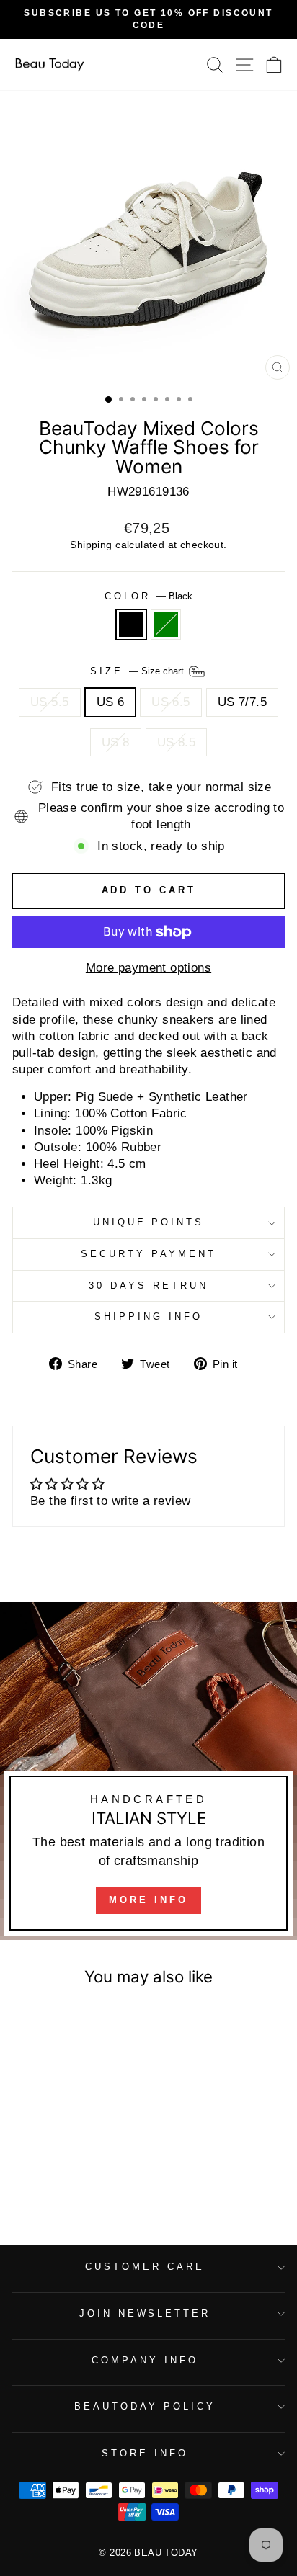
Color (149, 596)
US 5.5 (49, 702)
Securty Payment (148, 1254)
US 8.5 (176, 742)
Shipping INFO (148, 1316)
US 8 (116, 742)
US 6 (111, 702)
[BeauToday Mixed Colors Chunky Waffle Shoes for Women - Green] (72, 2177)
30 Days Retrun (148, 1285)
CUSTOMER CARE (145, 2267)
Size (138, 671)
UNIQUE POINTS (149, 1222)
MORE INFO (148, 1900)
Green (166, 625)
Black (131, 625)
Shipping (91, 545)
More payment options (148, 968)
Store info (145, 2453)
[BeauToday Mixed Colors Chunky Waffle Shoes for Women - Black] (56, 2177)
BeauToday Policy (145, 2406)
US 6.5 (170, 702)
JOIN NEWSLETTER (145, 2313)
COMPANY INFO (145, 2360)
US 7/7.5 (242, 702)
